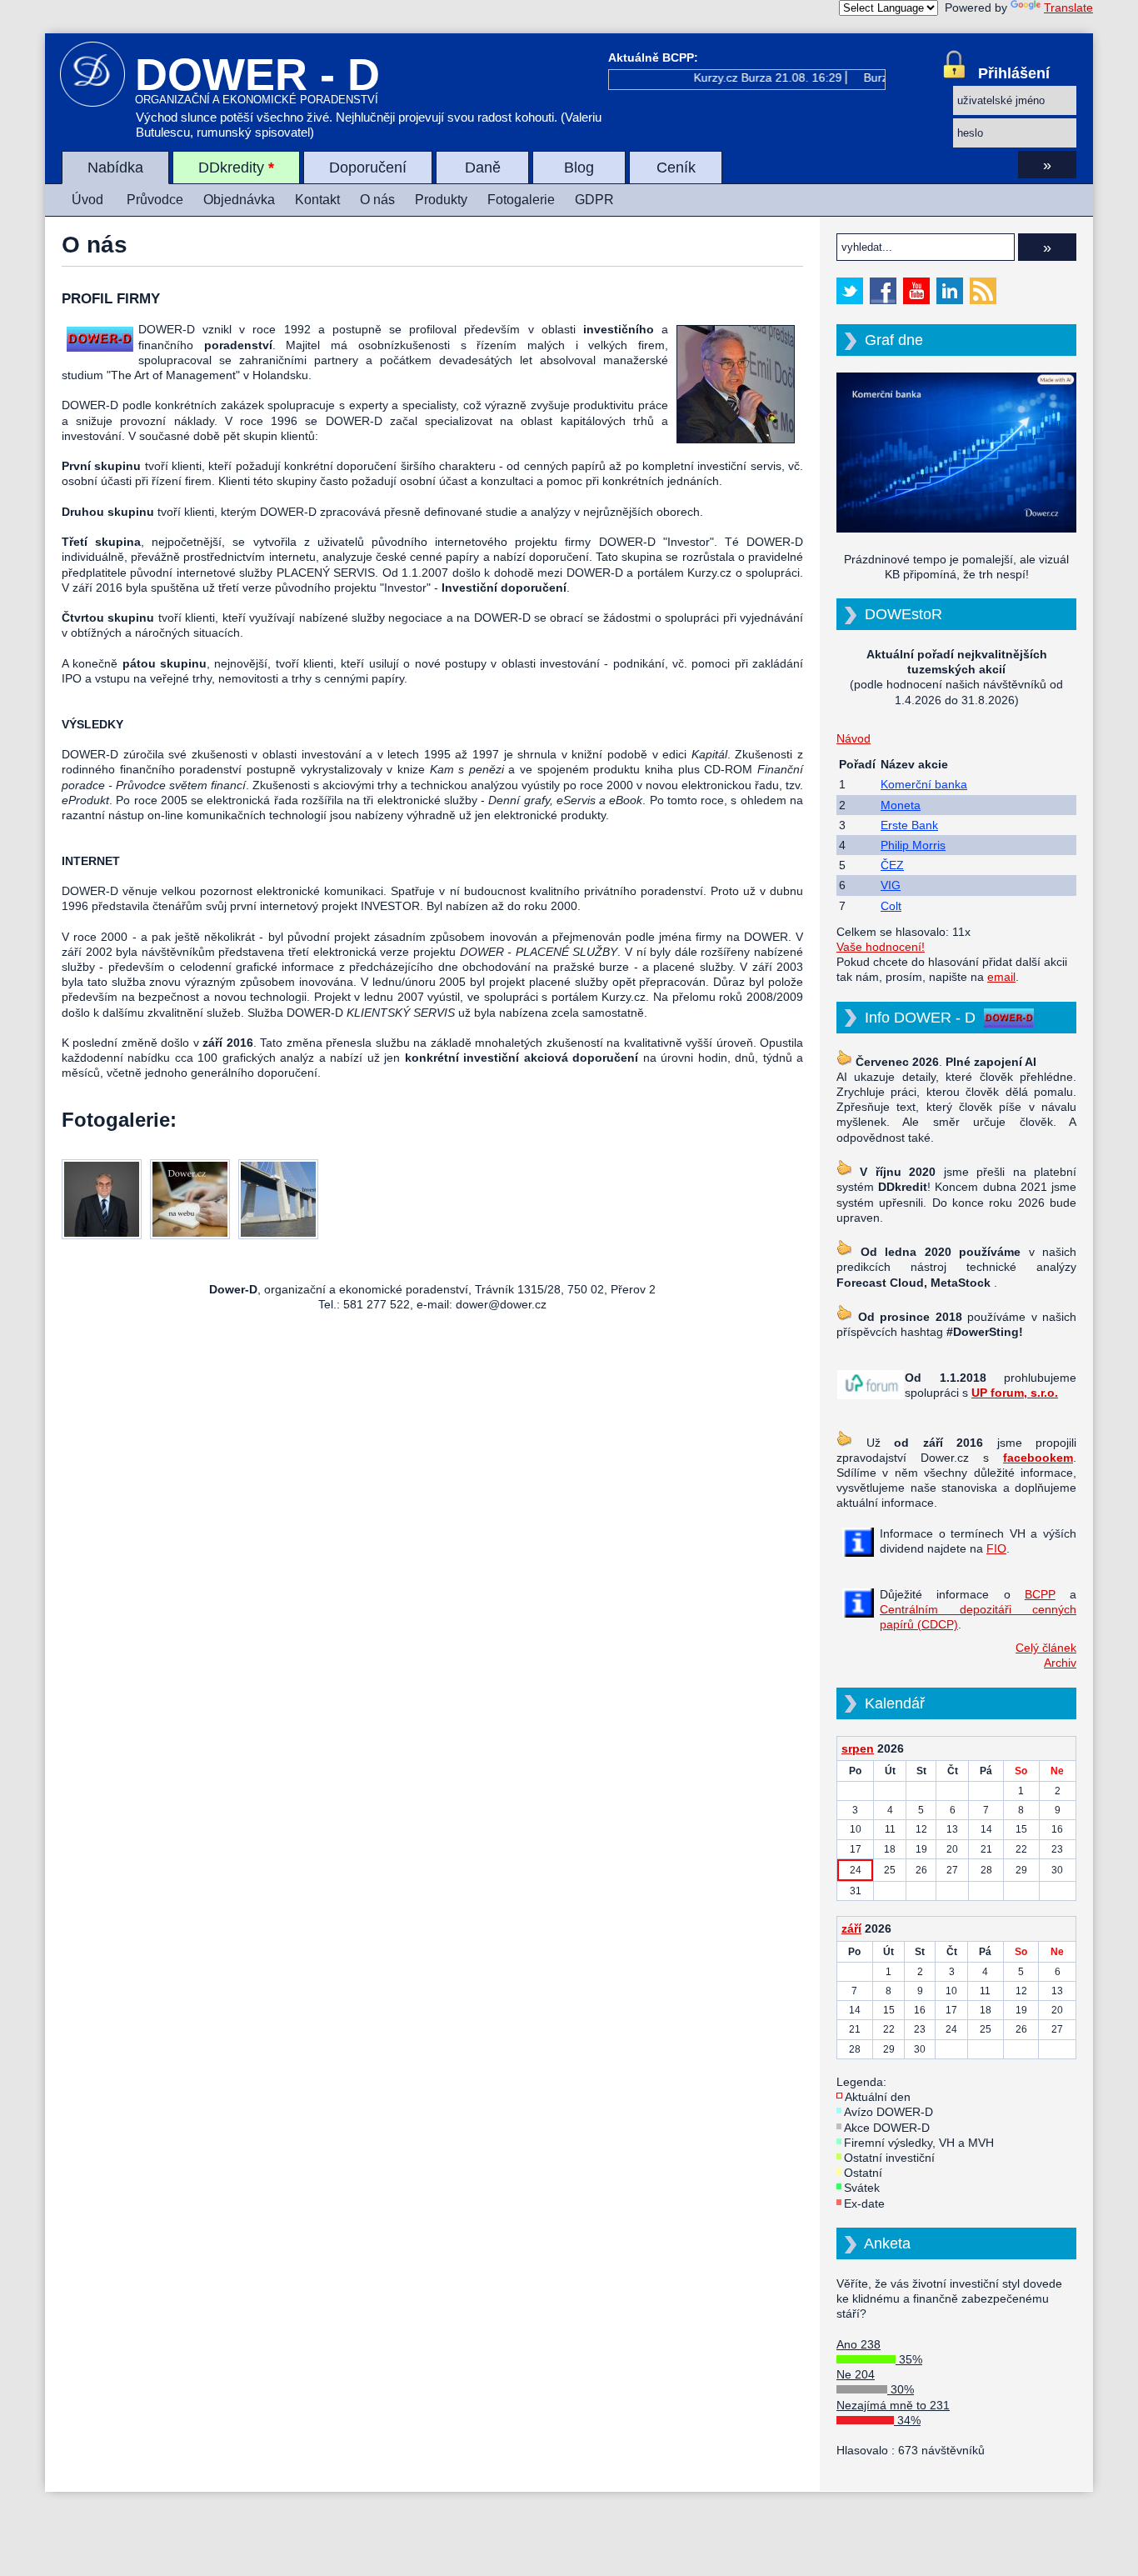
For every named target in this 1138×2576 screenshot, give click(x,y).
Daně (483, 168)
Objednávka (239, 200)
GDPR (594, 200)
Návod (853, 738)
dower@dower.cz (501, 1304)
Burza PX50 (882, 78)
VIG (891, 885)
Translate (1068, 8)
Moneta (901, 805)
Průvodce (155, 200)
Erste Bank (909, 825)
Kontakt (317, 200)
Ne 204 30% (875, 2382)
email (1001, 977)
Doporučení (368, 168)
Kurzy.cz (703, 78)
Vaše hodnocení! (881, 947)
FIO (996, 1548)
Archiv (1060, 1663)
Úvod (87, 200)
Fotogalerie (521, 200)
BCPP (1040, 1594)
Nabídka (115, 168)
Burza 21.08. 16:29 (779, 78)
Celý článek (1046, 1648)
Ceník (676, 168)
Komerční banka (924, 784)
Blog (579, 168)
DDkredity (236, 168)
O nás (377, 200)
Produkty (441, 200)
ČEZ (892, 865)
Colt (891, 906)
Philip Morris (913, 845)
